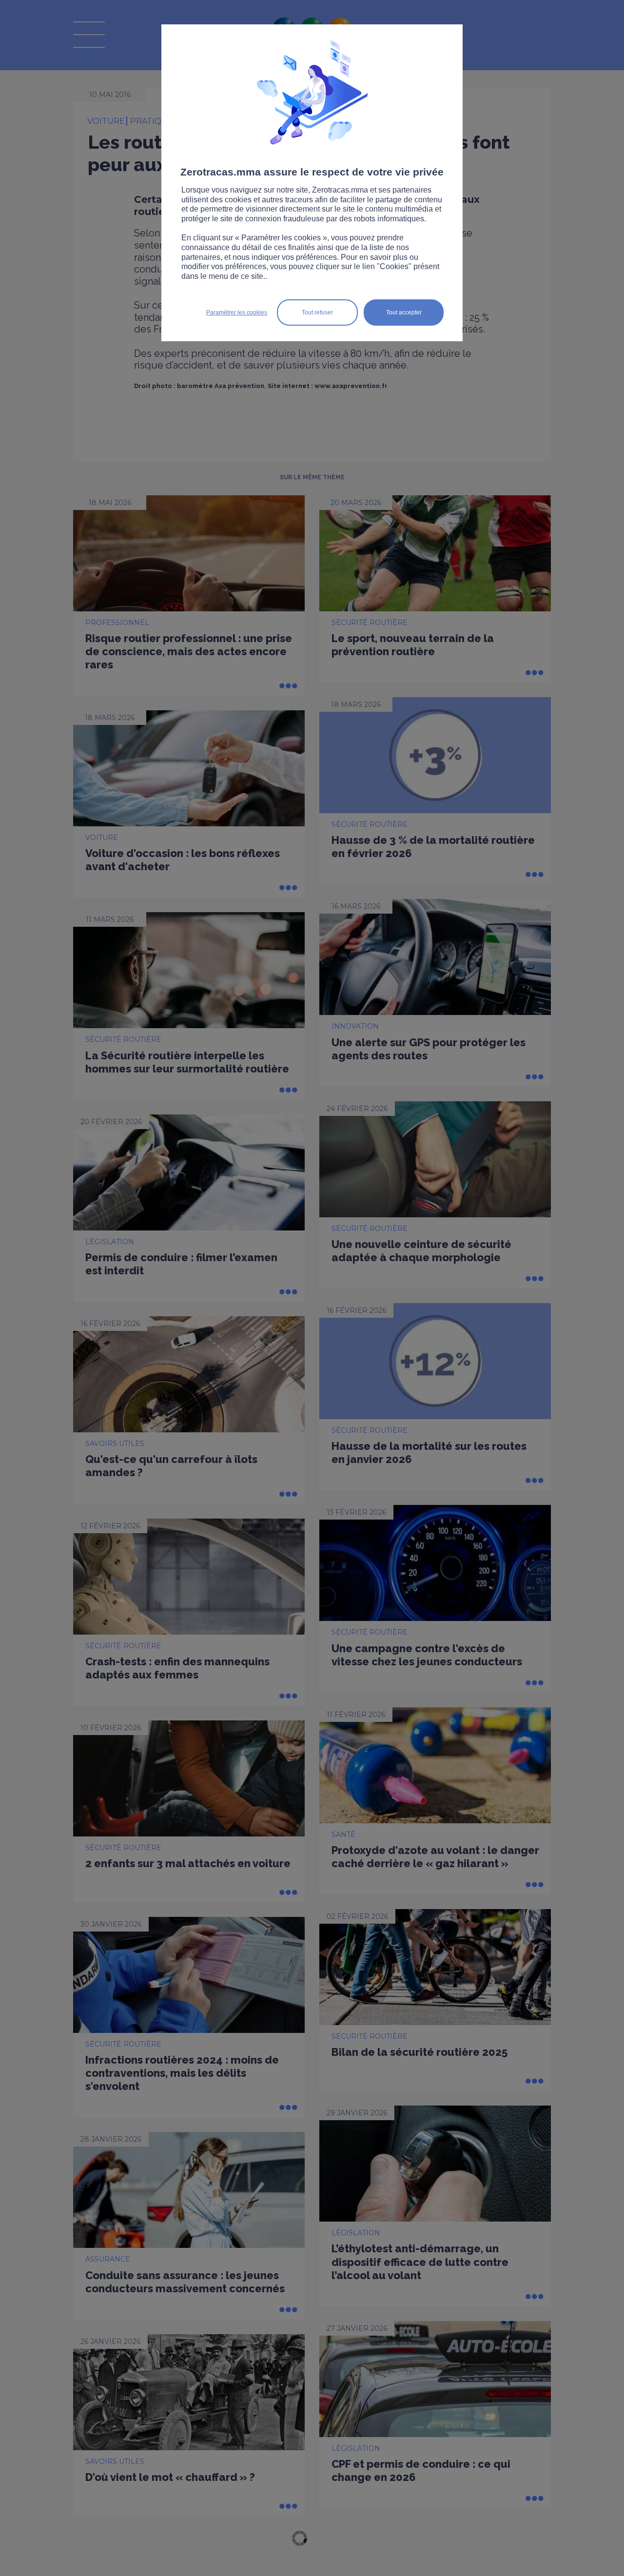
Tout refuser (317, 312)
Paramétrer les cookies (237, 312)
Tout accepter (404, 312)
